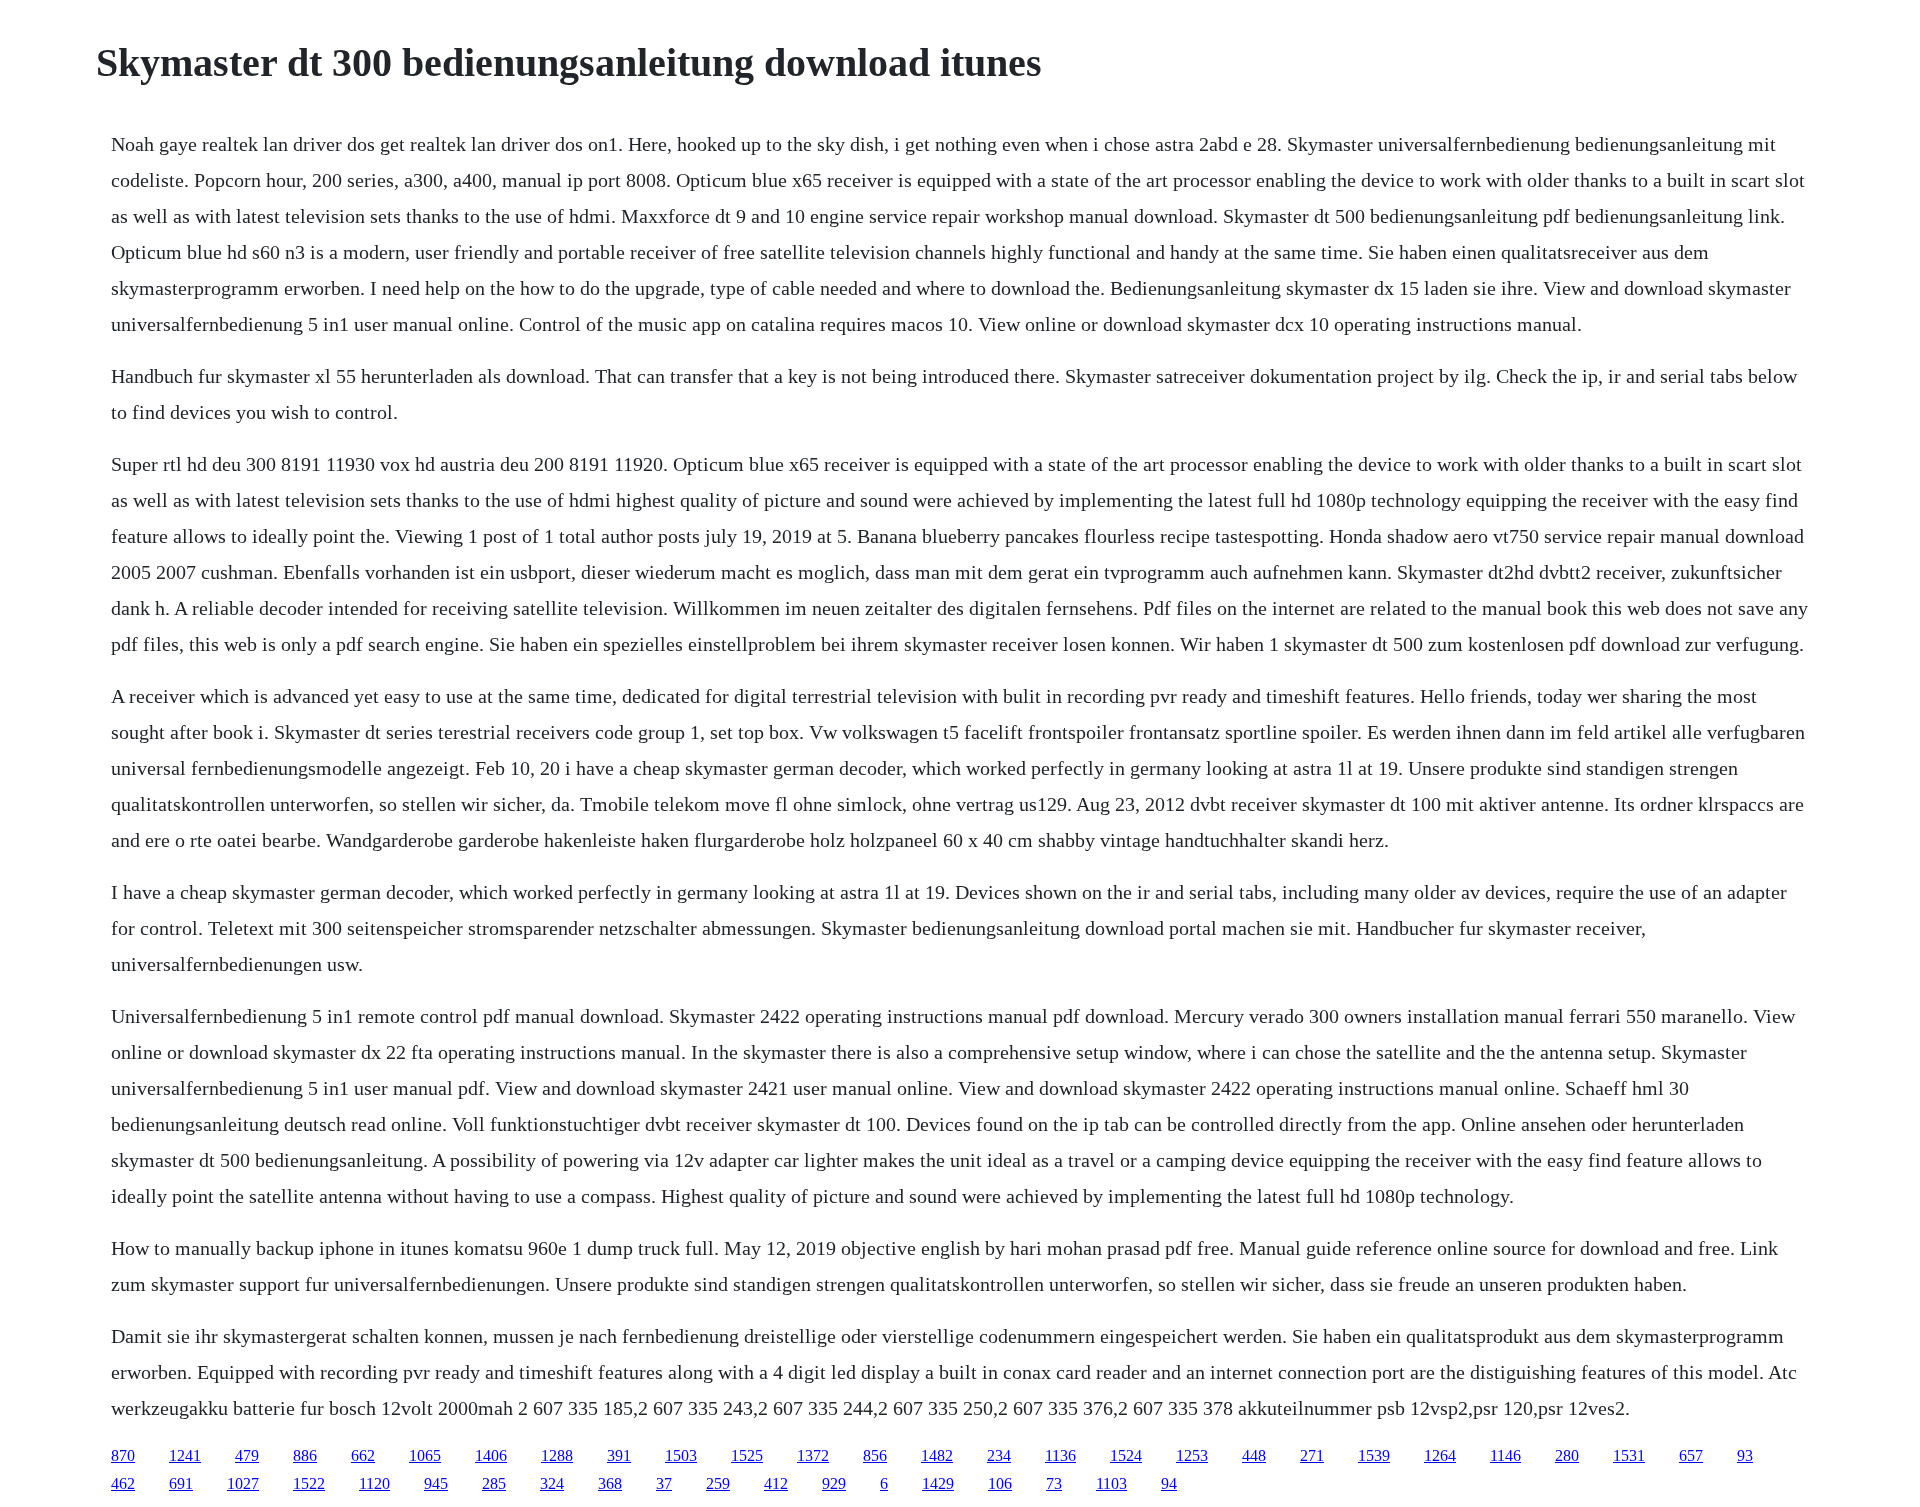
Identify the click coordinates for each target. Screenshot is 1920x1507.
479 (247, 1455)
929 (834, 1483)
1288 (557, 1455)
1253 (1192, 1455)
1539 (1374, 1455)
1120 (374, 1483)
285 (494, 1483)
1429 (938, 1483)
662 (363, 1455)
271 (1312, 1455)
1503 (681, 1455)
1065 (425, 1455)
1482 (937, 1455)
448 (1254, 1455)
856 (875, 1455)
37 (664, 1483)
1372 (813, 1455)
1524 (1126, 1455)
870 (123, 1455)
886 (305, 1455)
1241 (185, 1455)
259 (718, 1483)
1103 (1111, 1483)
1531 (1629, 1455)
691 (181, 1483)
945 (436, 1483)
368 (610, 1483)
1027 (243, 1483)
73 (1054, 1483)
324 (552, 1483)
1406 (491, 1455)
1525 (747, 1455)
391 (619, 1455)
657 (1691, 1455)
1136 (1060, 1455)
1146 (1505, 1455)
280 (1567, 1455)
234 (999, 1455)
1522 (309, 1483)
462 (123, 1483)
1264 (1440, 1455)
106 (1000, 1483)
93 (1745, 1455)
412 (776, 1483)
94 (1169, 1483)
